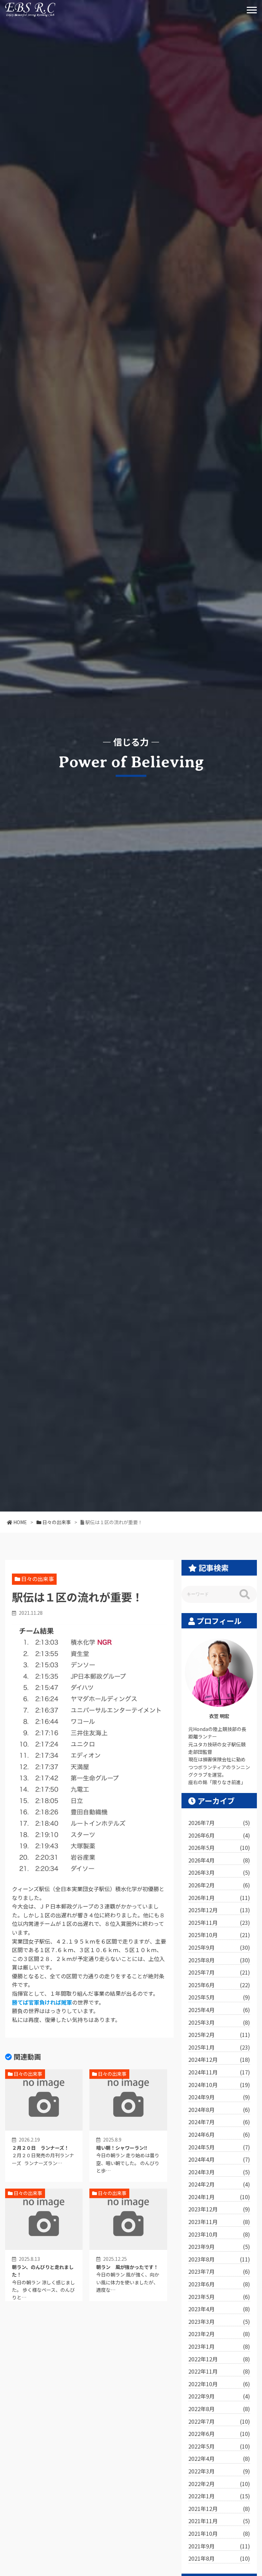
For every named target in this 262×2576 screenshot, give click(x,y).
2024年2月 (219, 2184)
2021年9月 (219, 2546)
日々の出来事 (38, 1579)
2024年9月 (219, 2097)
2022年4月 (219, 2458)
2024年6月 (219, 2134)
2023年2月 (219, 2334)
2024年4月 (219, 2159)
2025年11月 (219, 1922)
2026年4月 (219, 1860)
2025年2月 (219, 2035)
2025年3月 (219, 2022)
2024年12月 (219, 2059)
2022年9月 (219, 2396)
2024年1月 (219, 2197)
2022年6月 (219, 2434)
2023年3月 (219, 2321)
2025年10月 (219, 1935)
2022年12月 (219, 2359)
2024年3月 (219, 2172)
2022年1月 (219, 2496)
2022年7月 (219, 2421)
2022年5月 (219, 2446)
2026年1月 (219, 1898)
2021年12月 (219, 2509)
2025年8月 (219, 1960)
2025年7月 (219, 1972)
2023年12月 (219, 2209)
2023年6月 (219, 2284)
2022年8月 (219, 2409)
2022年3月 (219, 2471)
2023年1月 (219, 2346)
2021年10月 (219, 2533)
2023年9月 (219, 2247)
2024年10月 (219, 2085)
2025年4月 (219, 2010)
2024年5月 (219, 2147)
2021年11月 (219, 2521)
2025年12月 (219, 1910)
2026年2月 (219, 1885)
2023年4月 (219, 2309)
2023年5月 (219, 2297)
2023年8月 (219, 2259)
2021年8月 (219, 2558)
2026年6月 (219, 1835)
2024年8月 (219, 2110)
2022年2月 (219, 2484)
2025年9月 (219, 1947)
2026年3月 (219, 1872)
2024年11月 (219, 2072)
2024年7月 (219, 2122)
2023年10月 (219, 2234)
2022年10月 (219, 2384)
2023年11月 (219, 2222)
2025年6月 (219, 1985)
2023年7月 (219, 2271)
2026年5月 (219, 1847)
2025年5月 (219, 1997)
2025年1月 (219, 2047)
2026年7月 (219, 1823)
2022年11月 (219, 2371)
